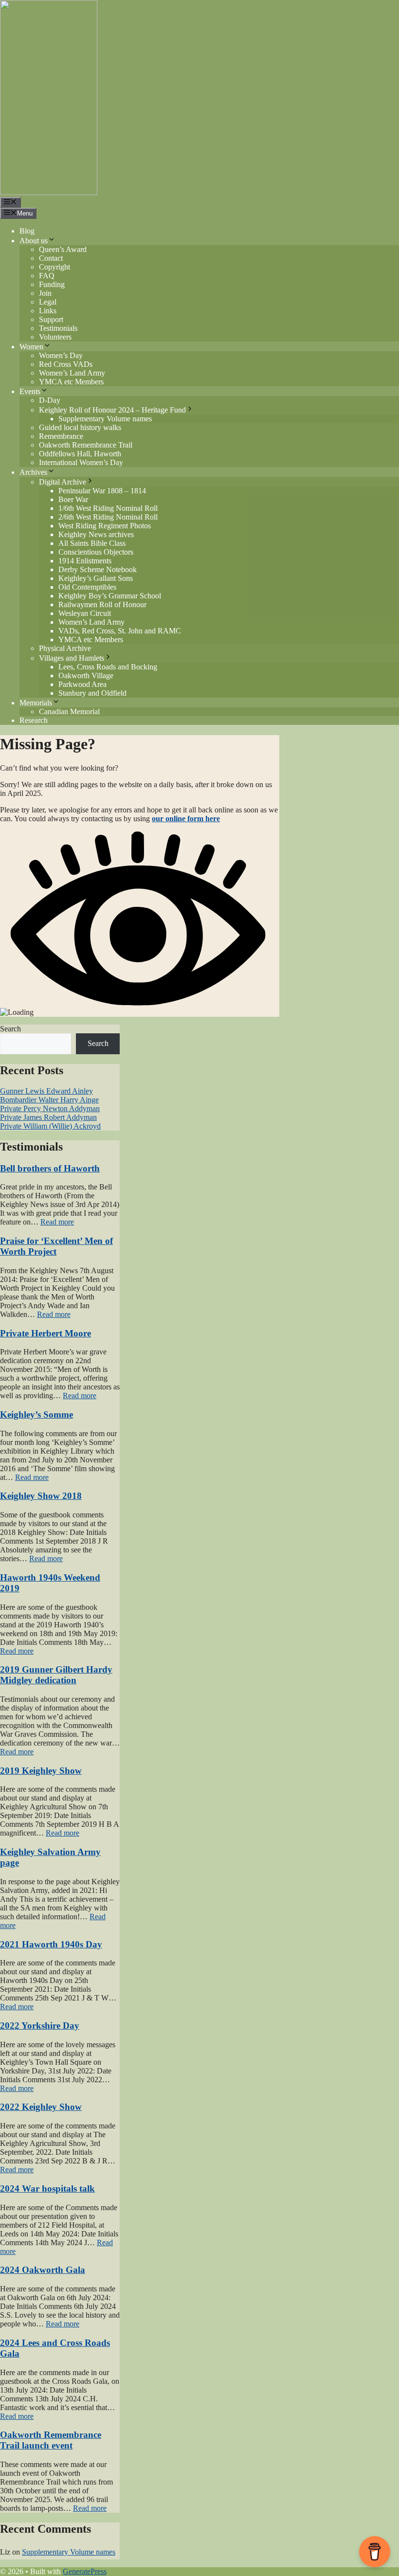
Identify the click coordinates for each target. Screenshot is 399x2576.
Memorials (36, 703)
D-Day (50, 400)
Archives (33, 472)
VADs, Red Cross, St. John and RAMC (120, 631)
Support (51, 319)
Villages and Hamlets (72, 658)
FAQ (47, 276)
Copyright (54, 267)
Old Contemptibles (87, 587)
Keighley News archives (96, 534)
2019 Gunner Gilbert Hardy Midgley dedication (56, 1675)
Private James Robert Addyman (48, 1117)
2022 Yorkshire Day (40, 2026)
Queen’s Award (63, 249)
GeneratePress (85, 2571)
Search (10, 1029)
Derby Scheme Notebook (98, 569)
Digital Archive (63, 482)
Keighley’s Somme (36, 1414)
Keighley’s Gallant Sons (96, 578)
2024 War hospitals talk (47, 2189)
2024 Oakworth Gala (43, 2270)
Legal (48, 302)
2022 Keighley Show (41, 2107)
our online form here (186, 819)
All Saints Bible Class (92, 543)
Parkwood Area (82, 684)
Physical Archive (65, 648)
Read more (57, 1222)
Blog (27, 231)
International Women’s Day (81, 462)
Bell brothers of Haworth (50, 1168)
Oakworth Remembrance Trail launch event (51, 2440)
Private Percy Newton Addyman (50, 1108)
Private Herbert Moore (45, 1333)
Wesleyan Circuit (85, 613)
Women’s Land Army (72, 373)
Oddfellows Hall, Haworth (80, 454)
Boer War (73, 499)
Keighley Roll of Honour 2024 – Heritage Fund (112, 410)
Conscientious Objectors (96, 552)
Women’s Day (61, 355)
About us (34, 241)
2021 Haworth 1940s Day (51, 1944)
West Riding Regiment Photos (105, 526)
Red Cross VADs (66, 364)
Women (31, 347)
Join (45, 293)
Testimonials (58, 328)
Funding (52, 284)
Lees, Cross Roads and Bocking (108, 667)
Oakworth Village (86, 676)
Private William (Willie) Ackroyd (50, 1126)
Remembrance (61, 436)
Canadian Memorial (69, 712)
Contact (51, 258)
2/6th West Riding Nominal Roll (108, 517)
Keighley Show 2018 (41, 1496)
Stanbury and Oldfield (92, 693)
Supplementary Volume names (105, 419)
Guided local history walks (80, 427)
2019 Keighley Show (41, 1771)
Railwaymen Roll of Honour (102, 604)
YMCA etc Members (71, 382)
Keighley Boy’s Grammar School (110, 596)
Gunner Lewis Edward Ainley (46, 1091)
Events (30, 391)
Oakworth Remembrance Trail (86, 445)
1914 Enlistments (85, 561)
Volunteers (55, 337)
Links (48, 311)
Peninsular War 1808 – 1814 (102, 491)
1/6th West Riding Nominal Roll (108, 508)
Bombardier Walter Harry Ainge (49, 1100)
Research (34, 720)
